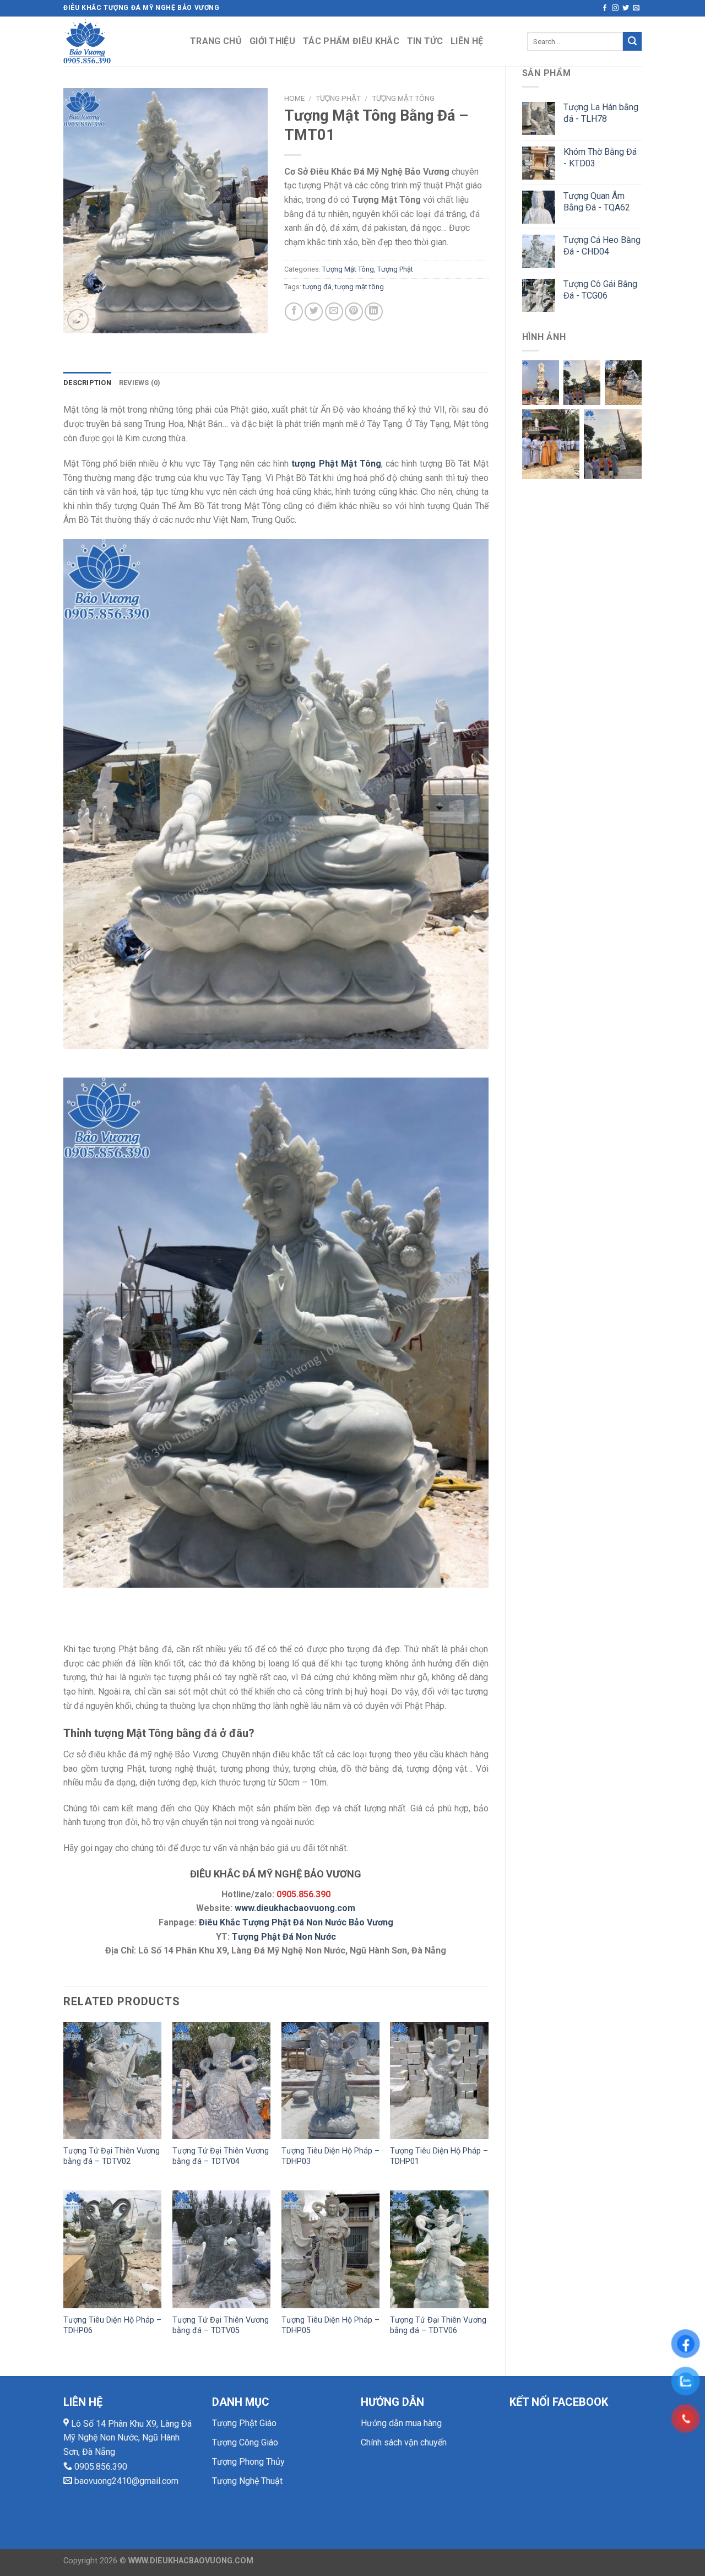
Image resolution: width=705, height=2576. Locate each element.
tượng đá (317, 287)
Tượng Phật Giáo (244, 2423)
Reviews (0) (140, 383)
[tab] (87, 383)
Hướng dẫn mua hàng (401, 2423)
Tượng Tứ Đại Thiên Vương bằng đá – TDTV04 (221, 2156)
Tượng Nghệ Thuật (247, 2481)
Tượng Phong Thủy (248, 2462)
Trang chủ (216, 41)
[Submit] (632, 41)
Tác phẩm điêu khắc (351, 41)
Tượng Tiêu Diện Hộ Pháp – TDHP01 (439, 2156)
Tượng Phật (338, 98)
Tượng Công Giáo (245, 2442)
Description (87, 383)
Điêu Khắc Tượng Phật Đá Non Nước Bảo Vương (296, 1922)
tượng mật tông (359, 287)
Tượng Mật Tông (403, 98)
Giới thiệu (272, 41)
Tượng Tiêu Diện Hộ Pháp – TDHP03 (330, 2156)
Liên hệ (467, 41)
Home (294, 98)
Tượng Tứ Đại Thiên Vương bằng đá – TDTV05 (221, 2325)
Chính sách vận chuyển (404, 2442)
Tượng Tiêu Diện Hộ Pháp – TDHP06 (112, 2325)
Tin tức (425, 41)
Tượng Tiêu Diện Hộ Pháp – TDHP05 (330, 2325)
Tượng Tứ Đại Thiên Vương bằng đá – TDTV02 (112, 2156)
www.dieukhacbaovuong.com (295, 1908)
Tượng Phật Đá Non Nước (284, 1937)
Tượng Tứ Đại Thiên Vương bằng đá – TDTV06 (438, 2325)
